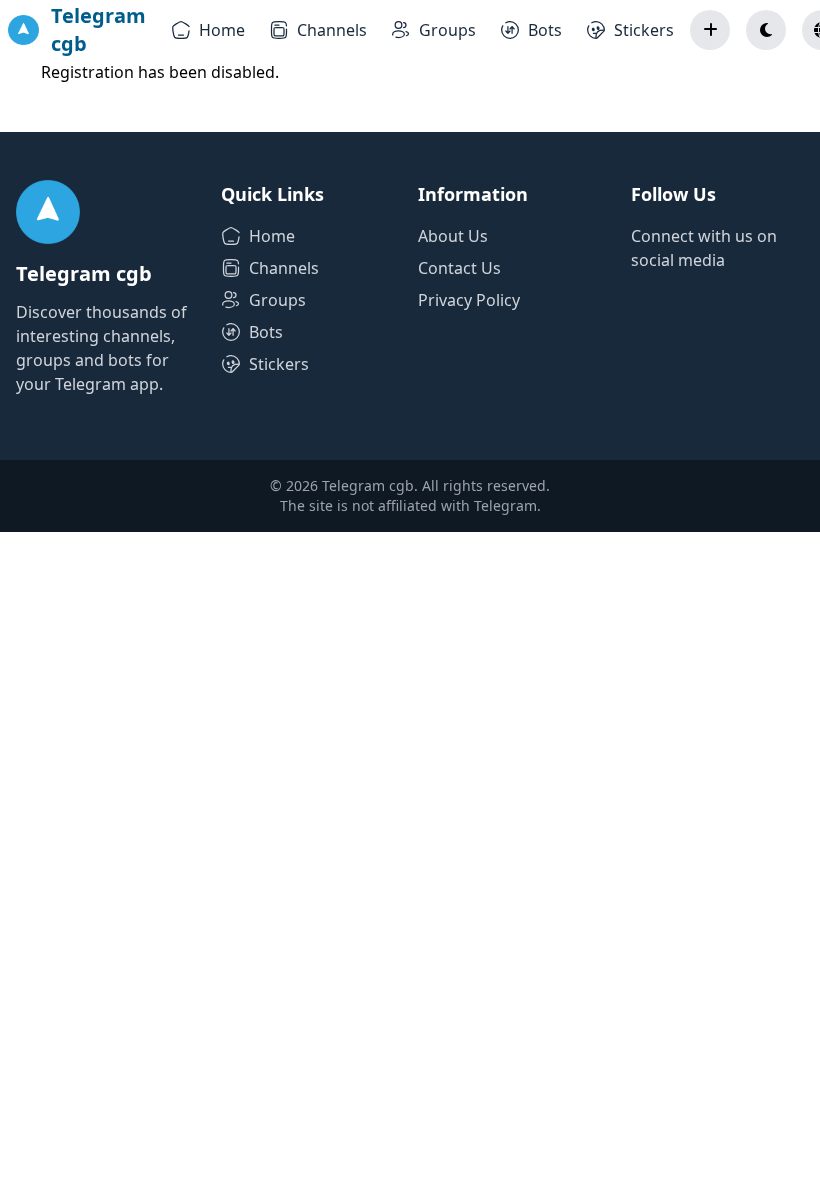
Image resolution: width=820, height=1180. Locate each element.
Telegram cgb (98, 29)
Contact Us (459, 268)
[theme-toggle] (766, 30)
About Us (453, 236)
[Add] (710, 30)
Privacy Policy (469, 300)
